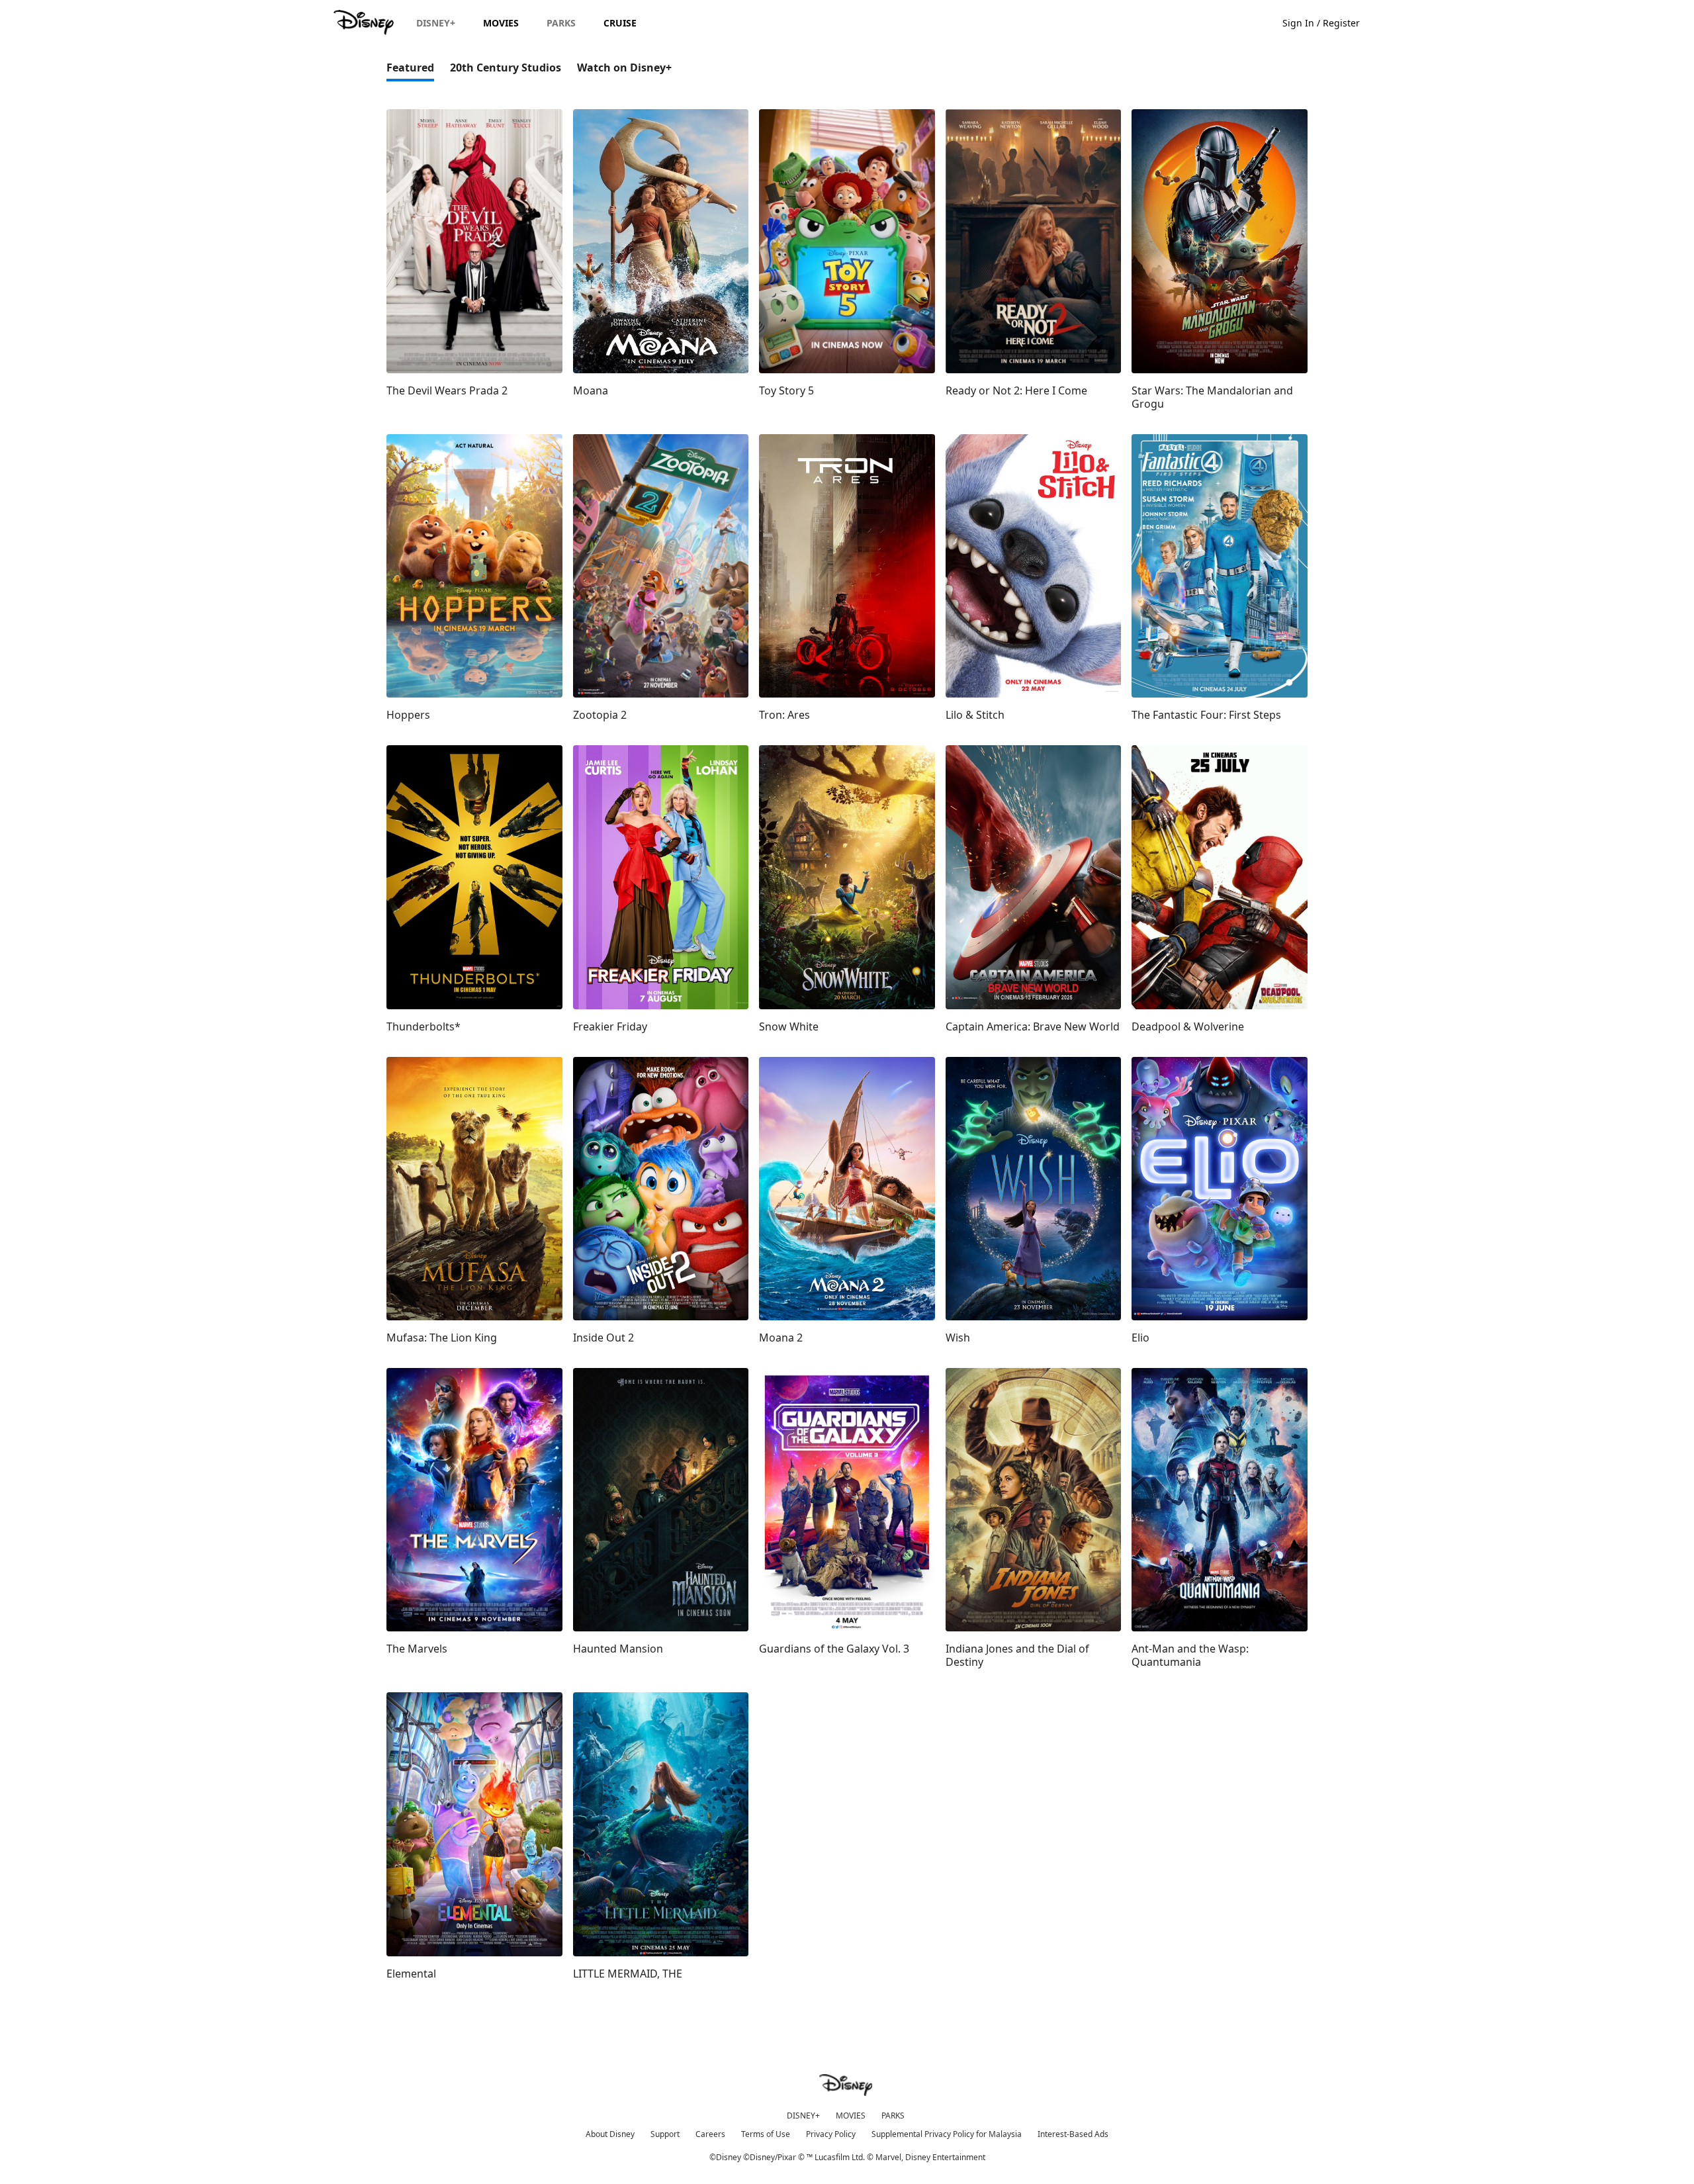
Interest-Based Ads (1073, 2134)
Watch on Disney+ (624, 68)
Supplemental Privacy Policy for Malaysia (947, 2134)
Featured (410, 68)
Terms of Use (766, 2134)
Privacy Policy (831, 2134)
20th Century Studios (506, 68)
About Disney (610, 2134)
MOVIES (851, 2116)
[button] (1328, 22)
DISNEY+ (803, 2116)
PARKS (893, 2116)
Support (665, 2134)
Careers (710, 2134)
